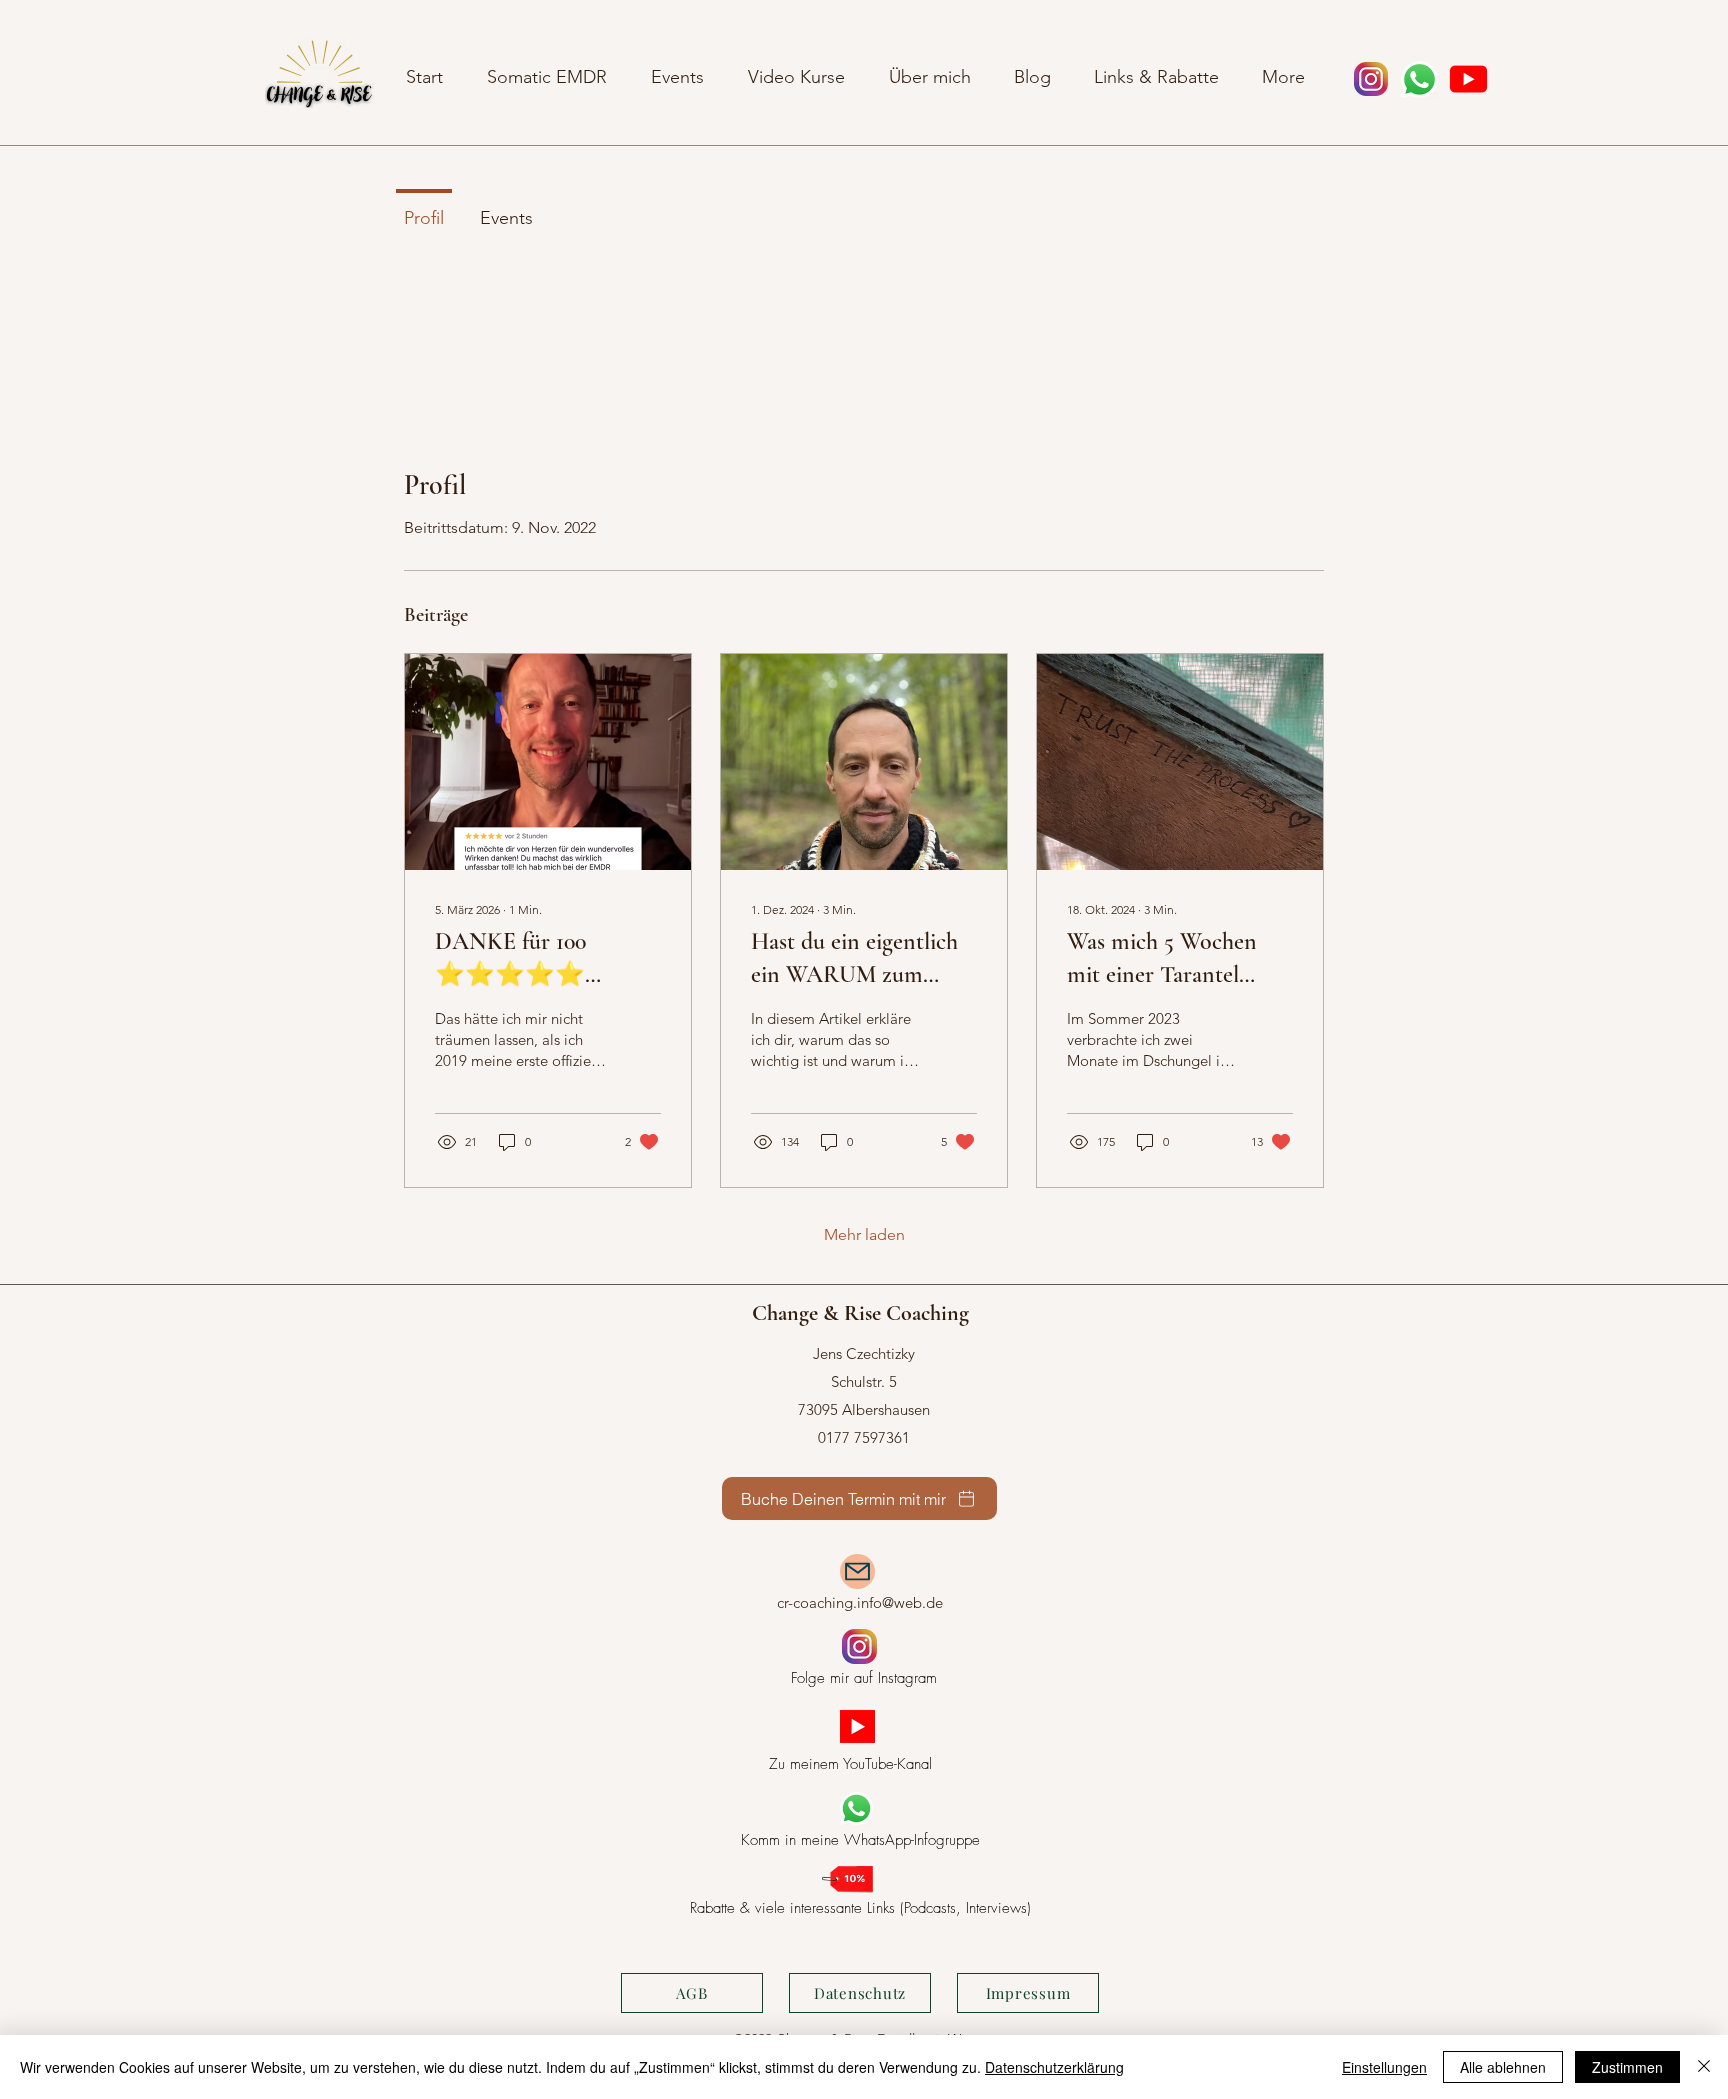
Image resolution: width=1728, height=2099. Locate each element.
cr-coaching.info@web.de (860, 1602)
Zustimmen (1627, 2067)
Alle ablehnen (1503, 2067)
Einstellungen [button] (1384, 2067)
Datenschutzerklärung (1054, 2067)
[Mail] (857, 1571)
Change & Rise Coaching (860, 1313)
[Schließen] (1704, 2067)
